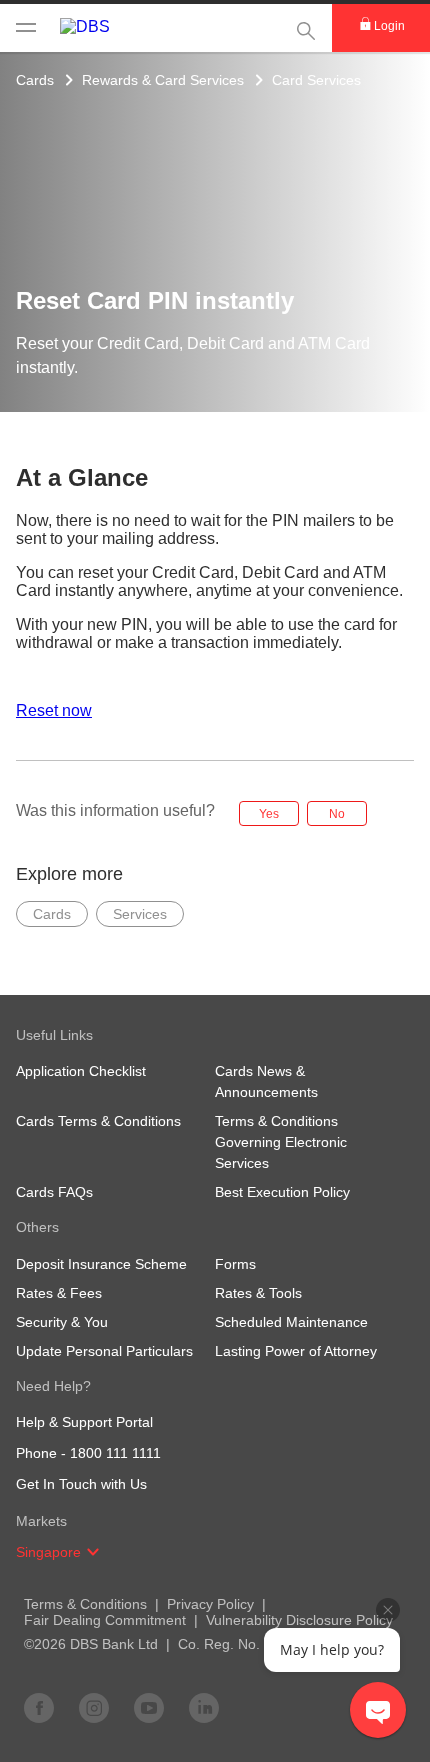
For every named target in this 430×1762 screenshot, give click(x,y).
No (337, 814)
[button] (93, 1552)
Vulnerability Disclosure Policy (299, 1620)
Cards (35, 80)
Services (140, 914)
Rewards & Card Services (163, 80)
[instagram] (94, 1707)
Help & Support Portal (84, 1422)
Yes (269, 814)
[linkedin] (204, 1707)
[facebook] (39, 1707)
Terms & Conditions (85, 1604)
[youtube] (149, 1707)
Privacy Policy (210, 1604)
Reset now (54, 710)
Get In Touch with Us (81, 1484)
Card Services (316, 80)
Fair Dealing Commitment (105, 1620)
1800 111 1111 (115, 1453)
